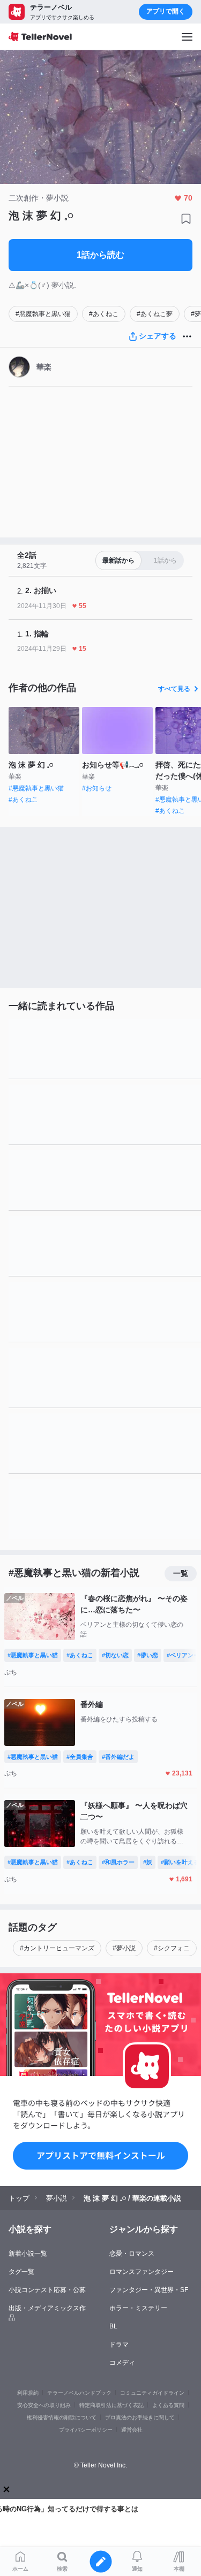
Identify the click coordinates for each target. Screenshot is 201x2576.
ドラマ (119, 2344)
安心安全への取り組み (44, 2405)
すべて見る (174, 689)
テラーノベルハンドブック (79, 2393)
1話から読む (100, 255)
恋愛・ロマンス (132, 2254)
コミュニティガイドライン (152, 2393)
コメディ (122, 2363)
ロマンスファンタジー (142, 2272)
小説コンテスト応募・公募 (47, 2290)
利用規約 (28, 2393)
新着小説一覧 (28, 2254)
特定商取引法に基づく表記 (111, 2405)
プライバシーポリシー (86, 2430)
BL (113, 2326)
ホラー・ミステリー (138, 2308)
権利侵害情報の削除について (62, 2417)
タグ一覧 (21, 2272)
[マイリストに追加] (186, 219)
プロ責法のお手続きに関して (140, 2417)
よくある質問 (168, 2405)
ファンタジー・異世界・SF (149, 2290)
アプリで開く (166, 11)
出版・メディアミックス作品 (47, 2313)
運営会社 (132, 2430)
